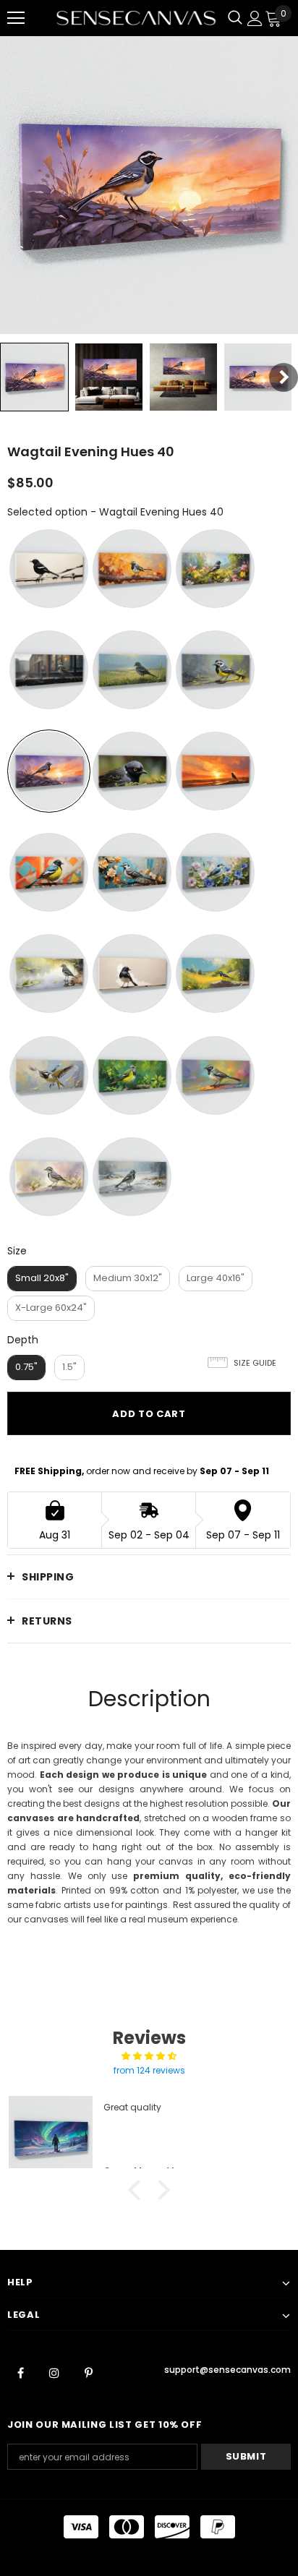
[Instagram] (54, 2372)
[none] (34, 377)
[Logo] (136, 18)
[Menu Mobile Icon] (16, 18)
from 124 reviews (149, 2070)
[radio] (49, 569)
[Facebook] (20, 2372)
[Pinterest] (88, 2372)
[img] (149, 2056)
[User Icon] (255, 18)
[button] (138, 2190)
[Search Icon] (235, 18)
